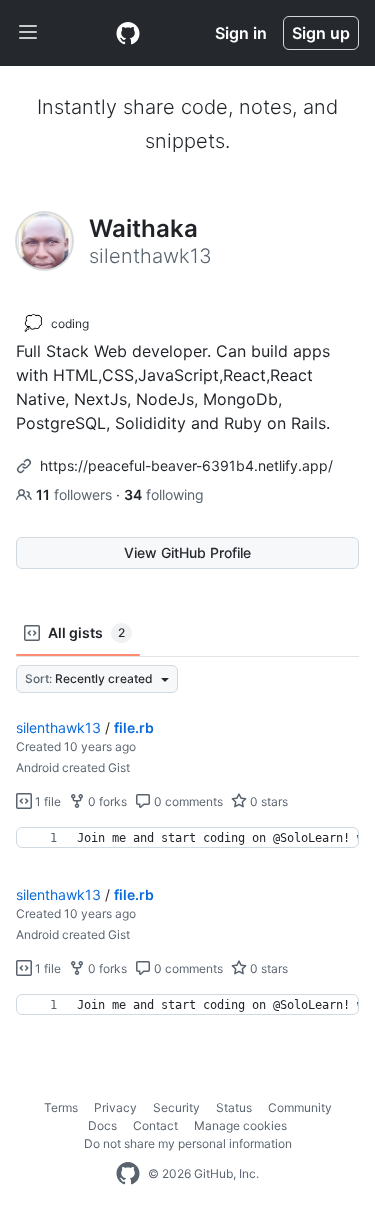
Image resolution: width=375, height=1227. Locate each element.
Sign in (241, 33)
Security (176, 1107)
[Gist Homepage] (128, 33)
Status (234, 1107)
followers (76, 494)
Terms (61, 1107)
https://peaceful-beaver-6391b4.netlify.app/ (186, 465)
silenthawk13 (58, 727)
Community (300, 1107)
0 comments (187, 801)
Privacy (115, 1107)
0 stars (267, 801)
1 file (46, 801)
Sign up (321, 33)
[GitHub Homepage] (128, 1174)
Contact (155, 1125)
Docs (102, 1125)
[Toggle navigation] (28, 33)
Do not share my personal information (188, 1143)
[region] (187, 838)
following (164, 494)
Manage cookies (240, 1125)
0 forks (106, 801)
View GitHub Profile (187, 552)
